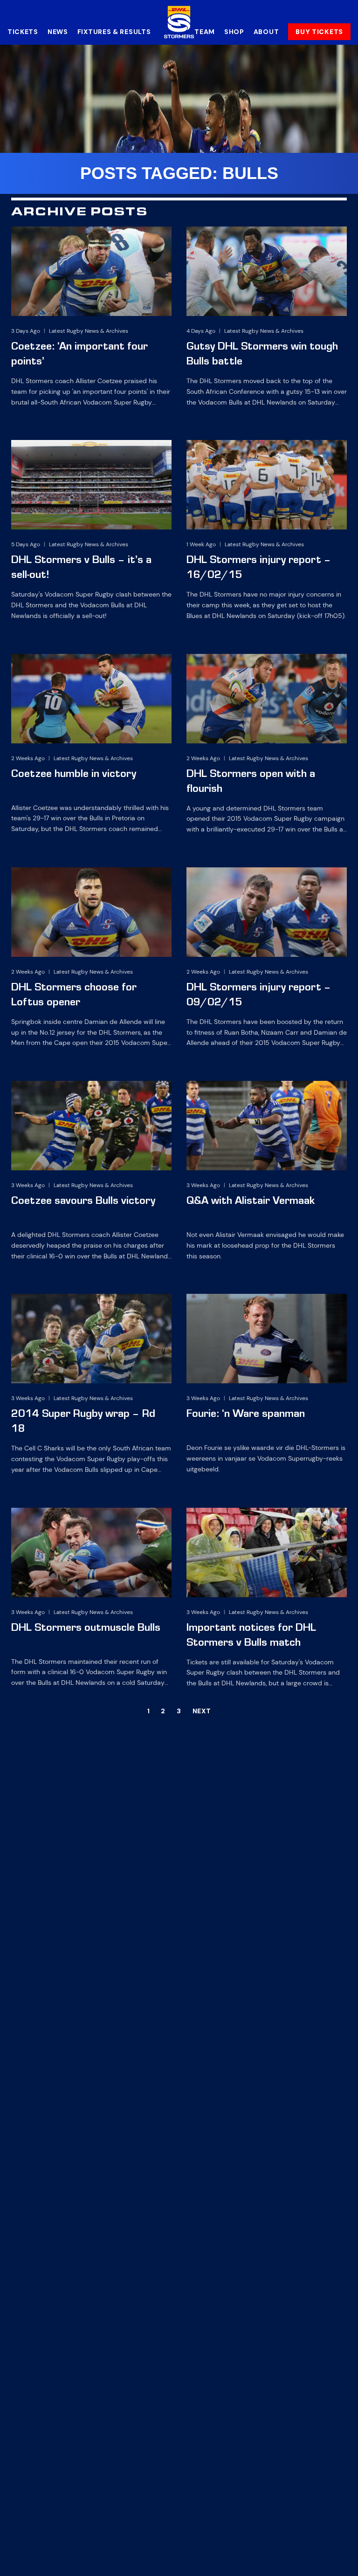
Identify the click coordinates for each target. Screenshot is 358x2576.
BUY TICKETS (319, 32)
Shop (234, 32)
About (266, 32)
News (58, 32)
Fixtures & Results (114, 32)
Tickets (23, 32)
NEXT (202, 1711)
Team (205, 32)
